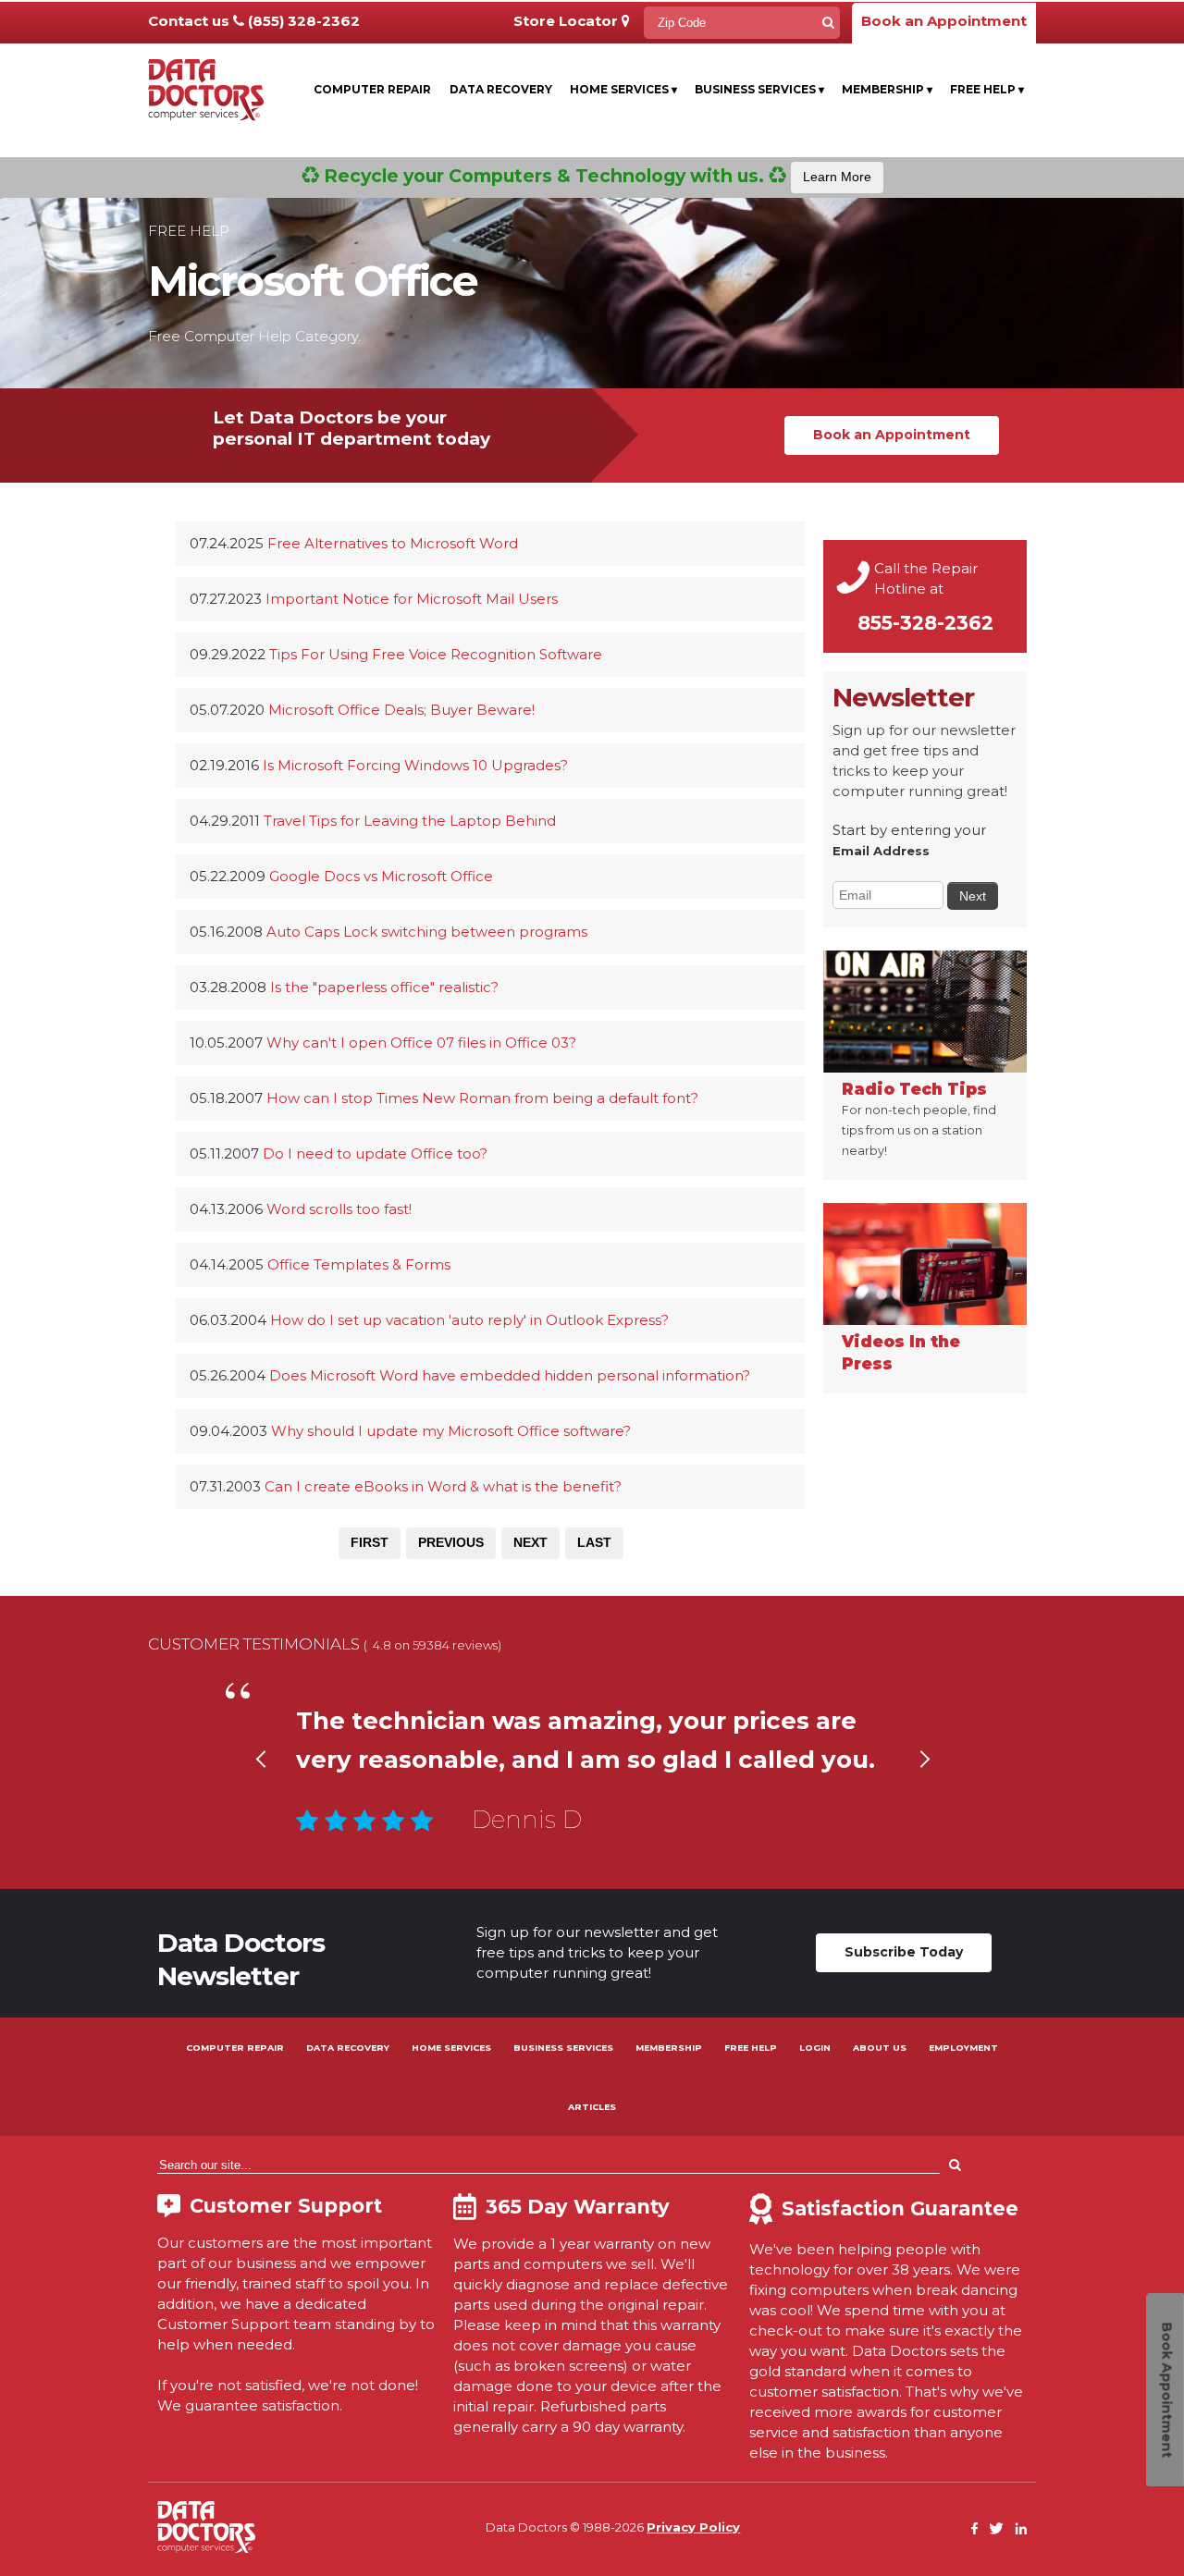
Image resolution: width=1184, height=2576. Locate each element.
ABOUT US (880, 2048)
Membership (887, 89)
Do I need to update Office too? (375, 1153)
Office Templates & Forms (359, 1264)
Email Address (881, 851)
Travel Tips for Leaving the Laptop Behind (410, 821)
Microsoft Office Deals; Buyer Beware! (401, 710)
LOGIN (815, 2048)
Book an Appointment (944, 21)
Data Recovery (501, 89)
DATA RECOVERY (348, 2048)
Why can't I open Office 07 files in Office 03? (421, 1043)
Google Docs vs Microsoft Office (381, 876)
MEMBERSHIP (669, 2048)
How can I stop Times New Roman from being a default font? (482, 1098)
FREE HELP (751, 2048)
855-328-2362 (925, 623)
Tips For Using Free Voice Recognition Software (436, 654)
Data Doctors (206, 2527)
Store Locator (567, 21)
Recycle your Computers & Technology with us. (595, 176)
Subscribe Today (904, 1952)
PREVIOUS (451, 1542)
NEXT (530, 1542)
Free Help (987, 89)
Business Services (759, 89)
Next (924, 1782)
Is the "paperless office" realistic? (384, 987)
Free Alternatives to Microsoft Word (393, 543)
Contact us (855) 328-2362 (254, 21)
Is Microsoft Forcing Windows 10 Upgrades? (415, 765)
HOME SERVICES (451, 2048)
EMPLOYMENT (963, 2048)
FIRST (370, 1542)
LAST (594, 1542)
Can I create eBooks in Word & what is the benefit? (443, 1486)
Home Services (623, 89)
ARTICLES (592, 2107)
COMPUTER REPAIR (235, 2048)
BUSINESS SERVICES (563, 2048)
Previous (260, 1782)
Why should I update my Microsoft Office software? (451, 1431)
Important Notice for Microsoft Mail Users (412, 599)
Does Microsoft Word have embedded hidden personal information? (510, 1375)
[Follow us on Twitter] (996, 2529)
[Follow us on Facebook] (975, 2529)
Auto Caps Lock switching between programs (427, 932)
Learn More (837, 177)
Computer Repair (372, 89)
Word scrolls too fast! (339, 1209)
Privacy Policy (693, 2527)
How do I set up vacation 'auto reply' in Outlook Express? (469, 1320)
